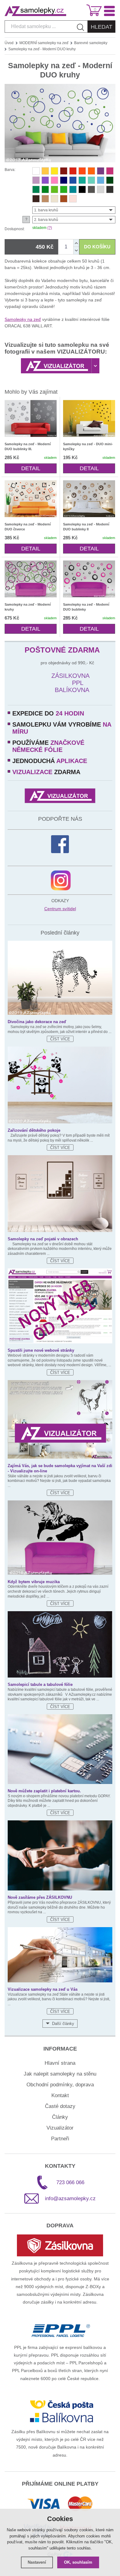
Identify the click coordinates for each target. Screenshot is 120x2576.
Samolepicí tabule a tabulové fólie (40, 1684)
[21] (54, 189)
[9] (54, 171)
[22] (64, 189)
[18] (110, 180)
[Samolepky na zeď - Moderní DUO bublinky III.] (31, 418)
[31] (101, 189)
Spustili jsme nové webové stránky (41, 1350)
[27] (82, 189)
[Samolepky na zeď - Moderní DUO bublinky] (89, 579)
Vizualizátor (60, 2128)
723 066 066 (70, 2182)
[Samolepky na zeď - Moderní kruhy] (31, 579)
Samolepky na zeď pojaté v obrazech (43, 1239)
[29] (91, 189)
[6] (91, 171)
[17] (82, 180)
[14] (64, 180)
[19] (36, 189)
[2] (36, 171)
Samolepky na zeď (23, 319)
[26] (54, 199)
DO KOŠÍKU (97, 247)
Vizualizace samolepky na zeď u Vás (43, 1989)
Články (60, 2117)
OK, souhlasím (78, 2562)
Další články (63, 2024)
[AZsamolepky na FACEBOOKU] (60, 844)
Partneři (60, 2139)
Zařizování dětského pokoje (34, 1130)
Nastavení (37, 2562)
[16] (101, 180)
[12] (54, 180)
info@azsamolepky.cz (70, 2199)
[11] (110, 171)
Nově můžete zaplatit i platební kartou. (44, 1791)
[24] (64, 199)
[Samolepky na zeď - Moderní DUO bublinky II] (89, 499)
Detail (31, 468)
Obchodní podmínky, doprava (60, 2085)
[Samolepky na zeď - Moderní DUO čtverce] (31, 499)
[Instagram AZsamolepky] (61, 880)
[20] (45, 189)
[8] (45, 171)
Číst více (60, 1039)
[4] (45, 180)
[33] (36, 199)
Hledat (102, 27)
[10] (36, 180)
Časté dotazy (60, 2106)
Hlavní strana (60, 2063)
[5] (73, 171)
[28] (110, 189)
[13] (73, 199)
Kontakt (60, 2095)
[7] (101, 171)
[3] (82, 171)
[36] (91, 180)
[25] (45, 199)
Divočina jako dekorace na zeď (37, 1022)
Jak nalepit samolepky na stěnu (60, 2074)
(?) (50, 228)
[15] (73, 180)
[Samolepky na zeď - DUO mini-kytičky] (89, 418)
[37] (73, 189)
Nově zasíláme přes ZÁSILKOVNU (40, 1897)
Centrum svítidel (60, 909)
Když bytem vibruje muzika (34, 1582)
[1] (64, 171)
